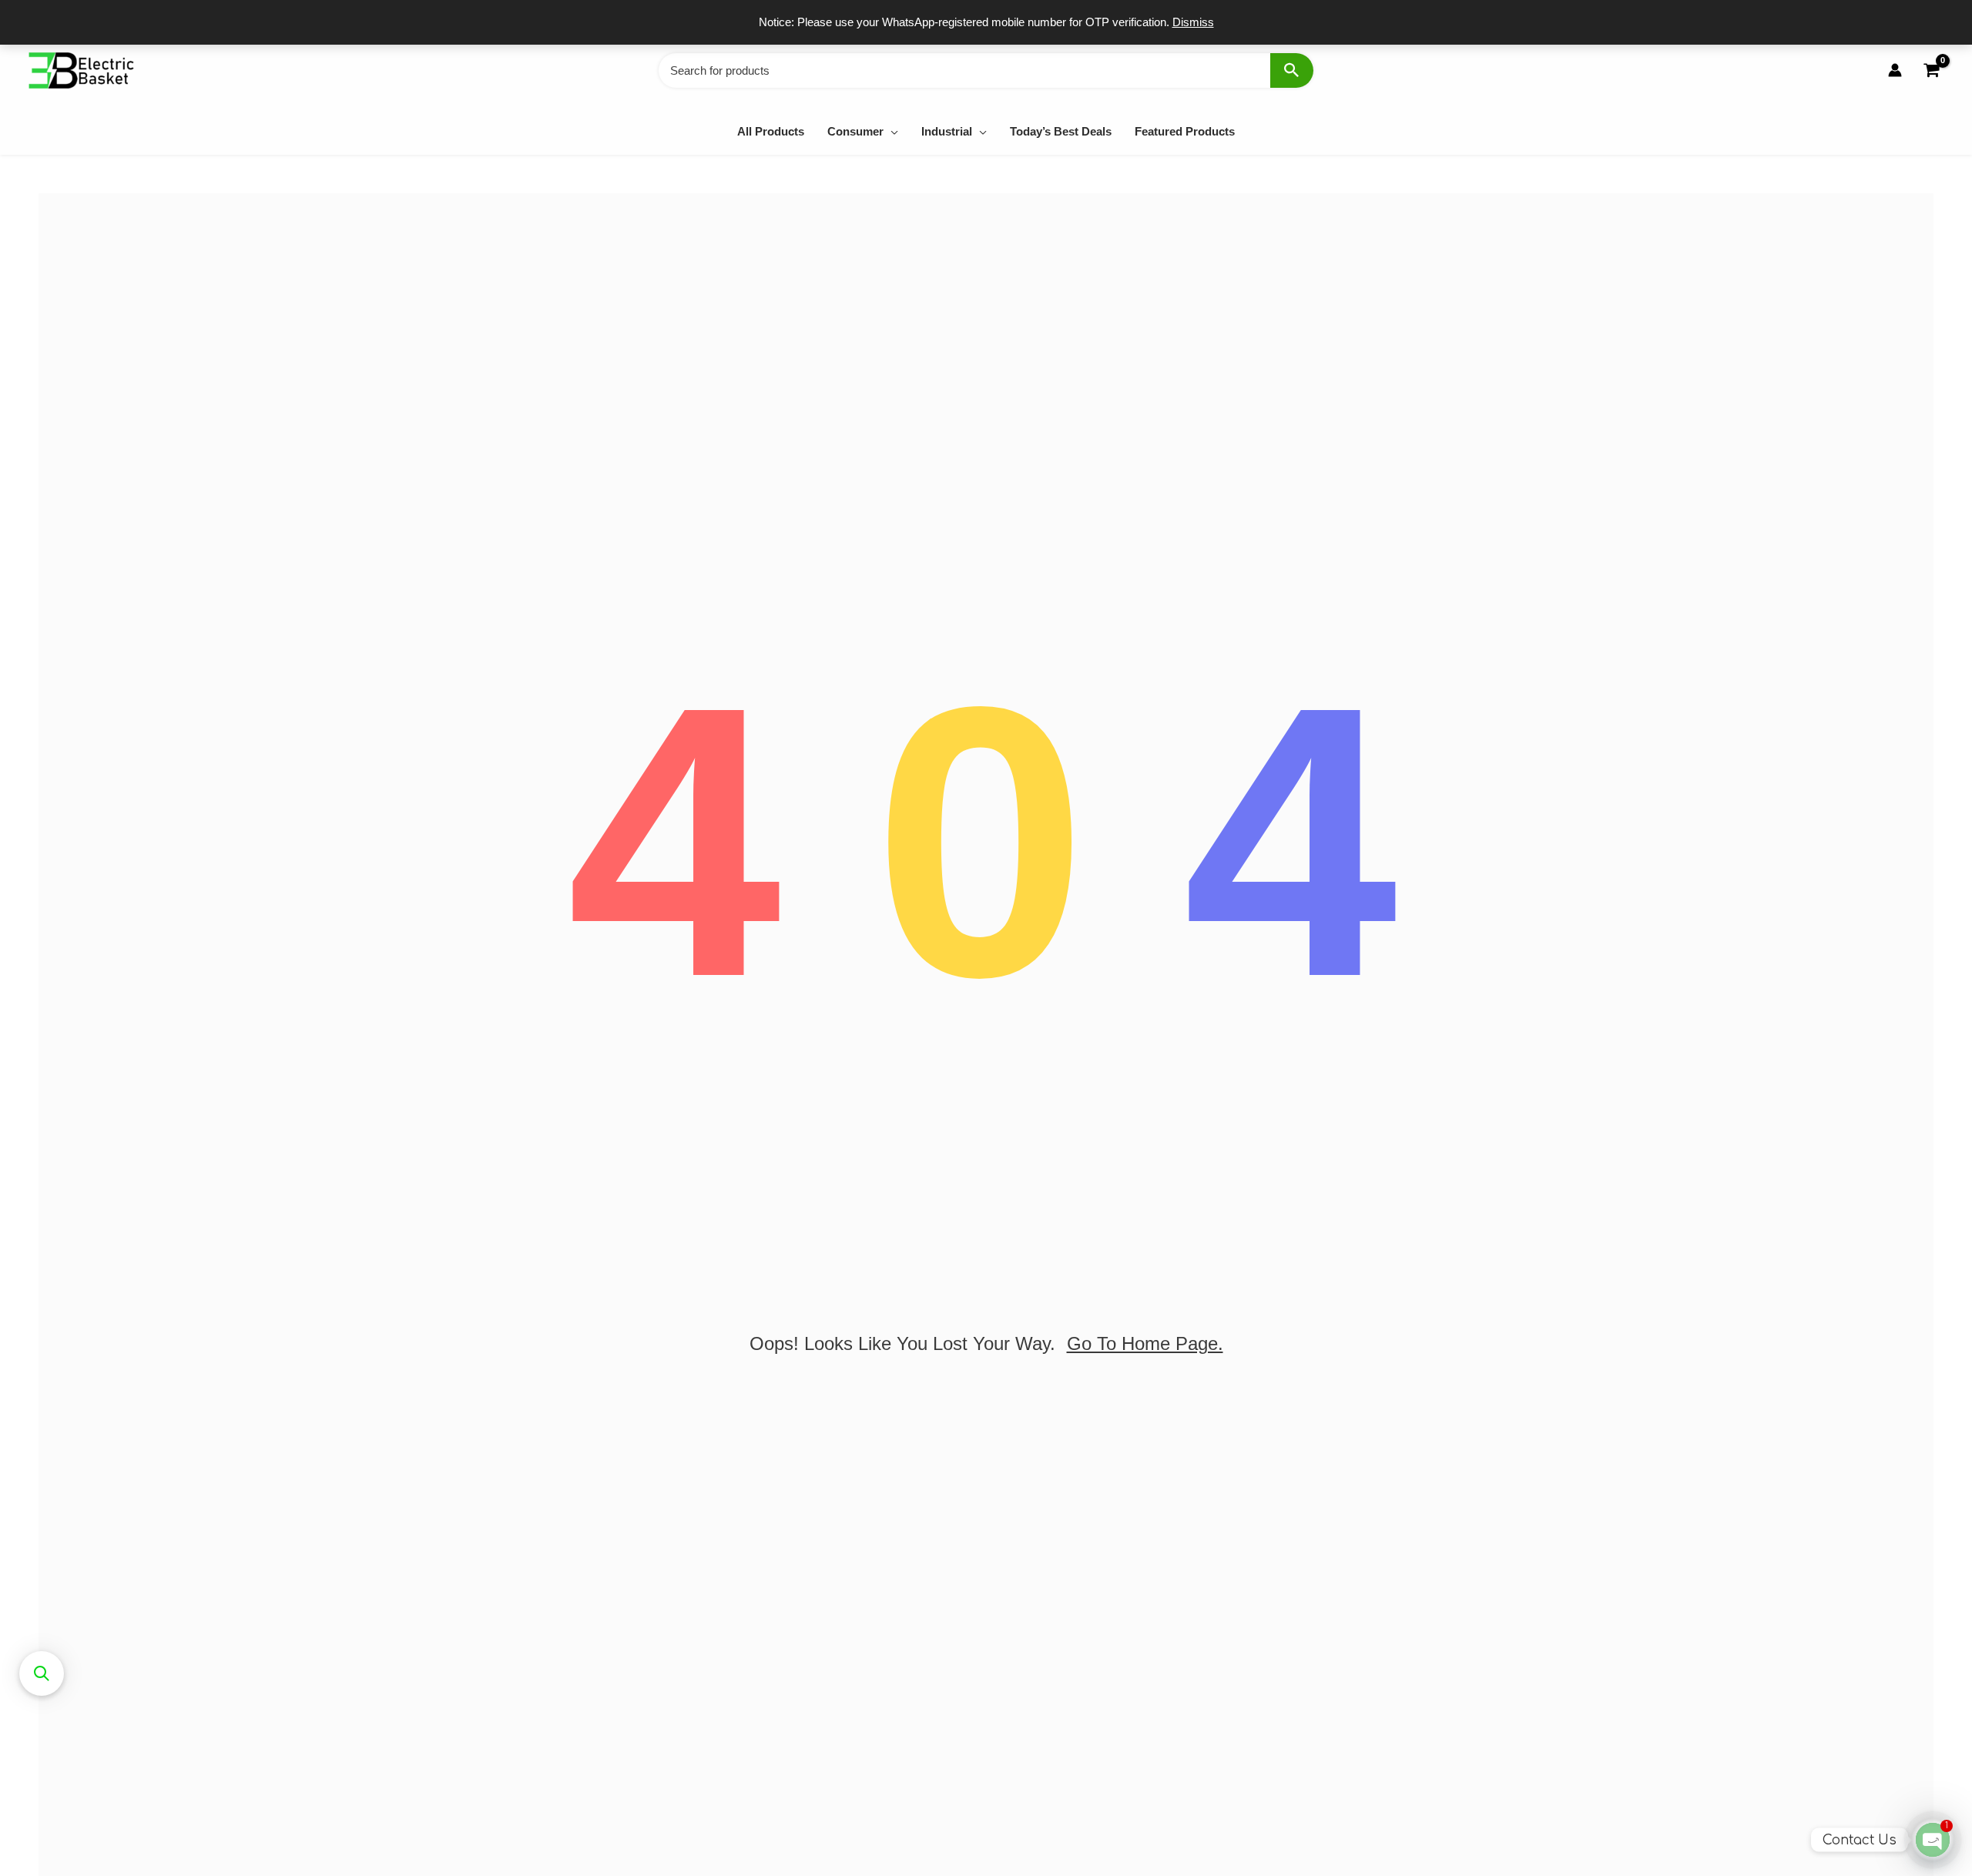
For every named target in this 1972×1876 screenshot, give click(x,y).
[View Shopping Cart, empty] (1931, 70)
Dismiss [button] (1193, 22)
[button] (891, 131)
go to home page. (1145, 1343)
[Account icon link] (1895, 70)
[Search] (1292, 70)
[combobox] (986, 70)
